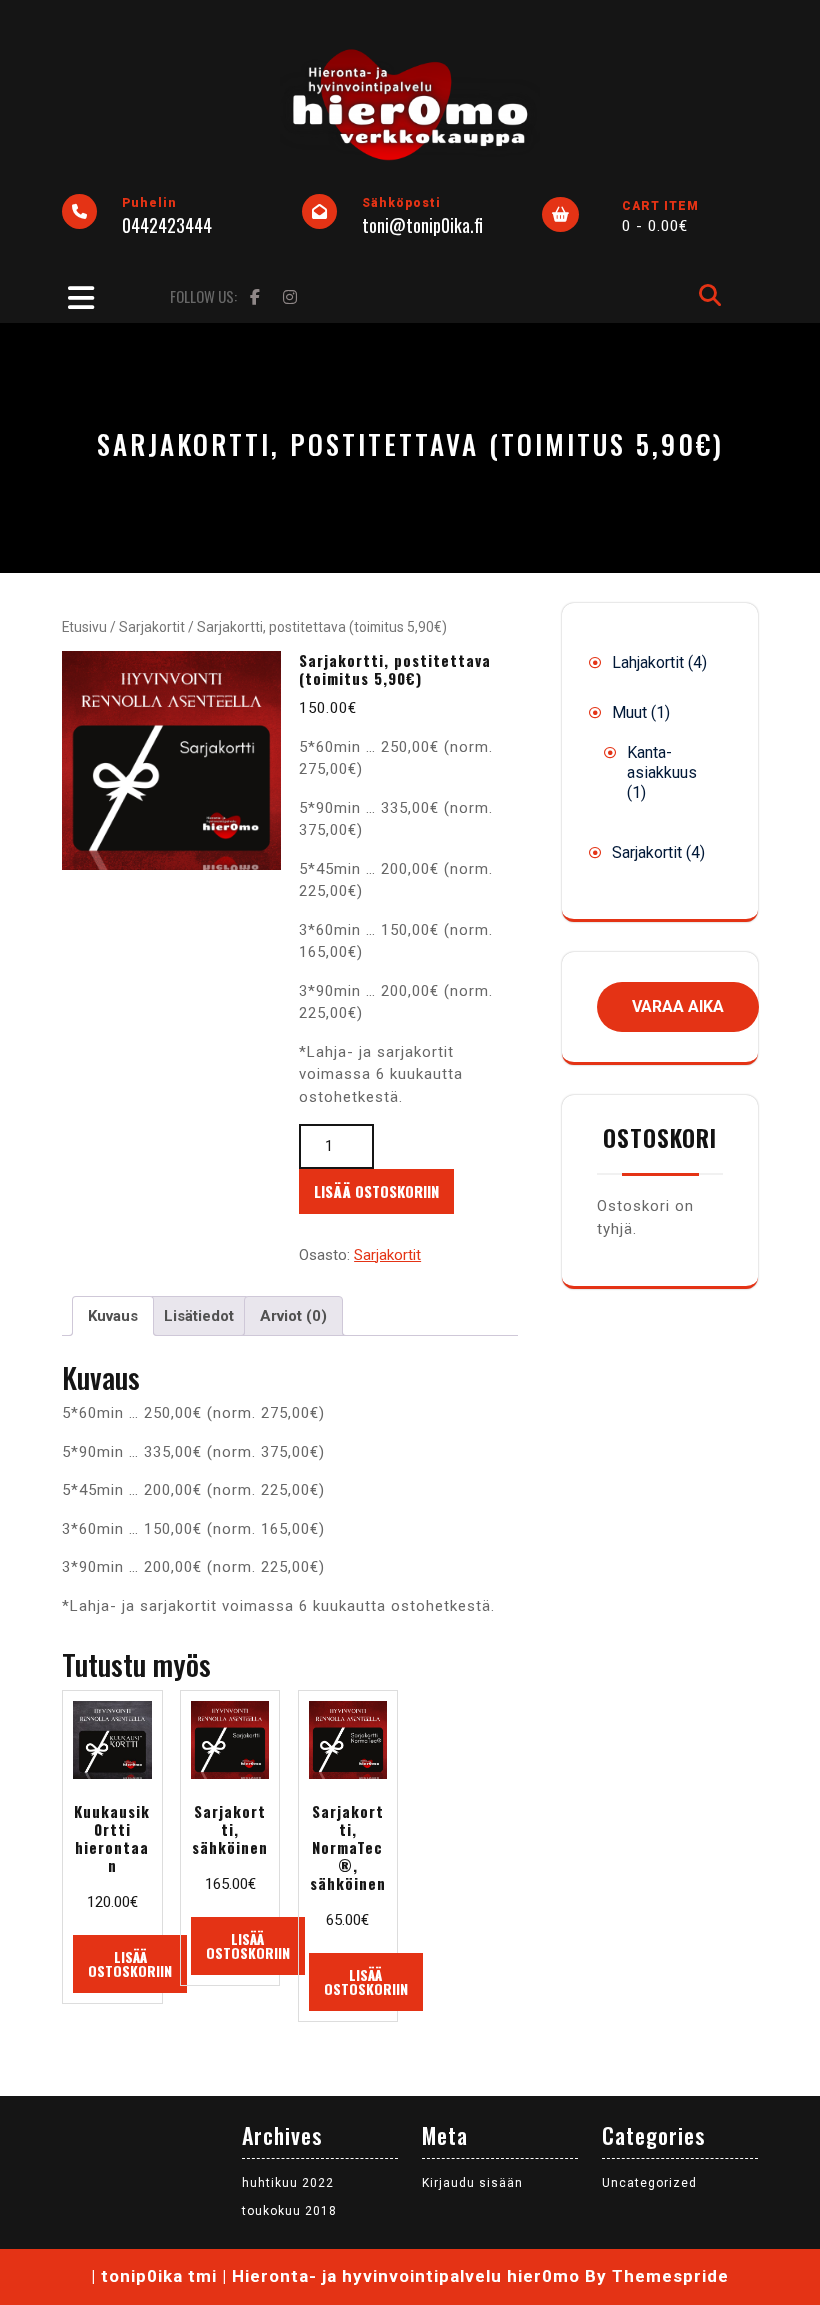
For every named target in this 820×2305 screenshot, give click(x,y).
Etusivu (84, 627)
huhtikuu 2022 (288, 2183)
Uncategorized (649, 2183)
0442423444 (167, 225)
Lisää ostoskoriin (376, 1191)
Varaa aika (678, 1006)
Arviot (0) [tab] (293, 1316)
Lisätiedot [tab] (199, 1316)
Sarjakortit (152, 627)
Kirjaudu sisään (472, 2183)
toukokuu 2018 (289, 2211)
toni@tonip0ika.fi (422, 225)
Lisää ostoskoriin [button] (130, 1963)
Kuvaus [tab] (113, 1316)
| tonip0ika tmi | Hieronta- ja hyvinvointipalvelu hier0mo (335, 2276)
